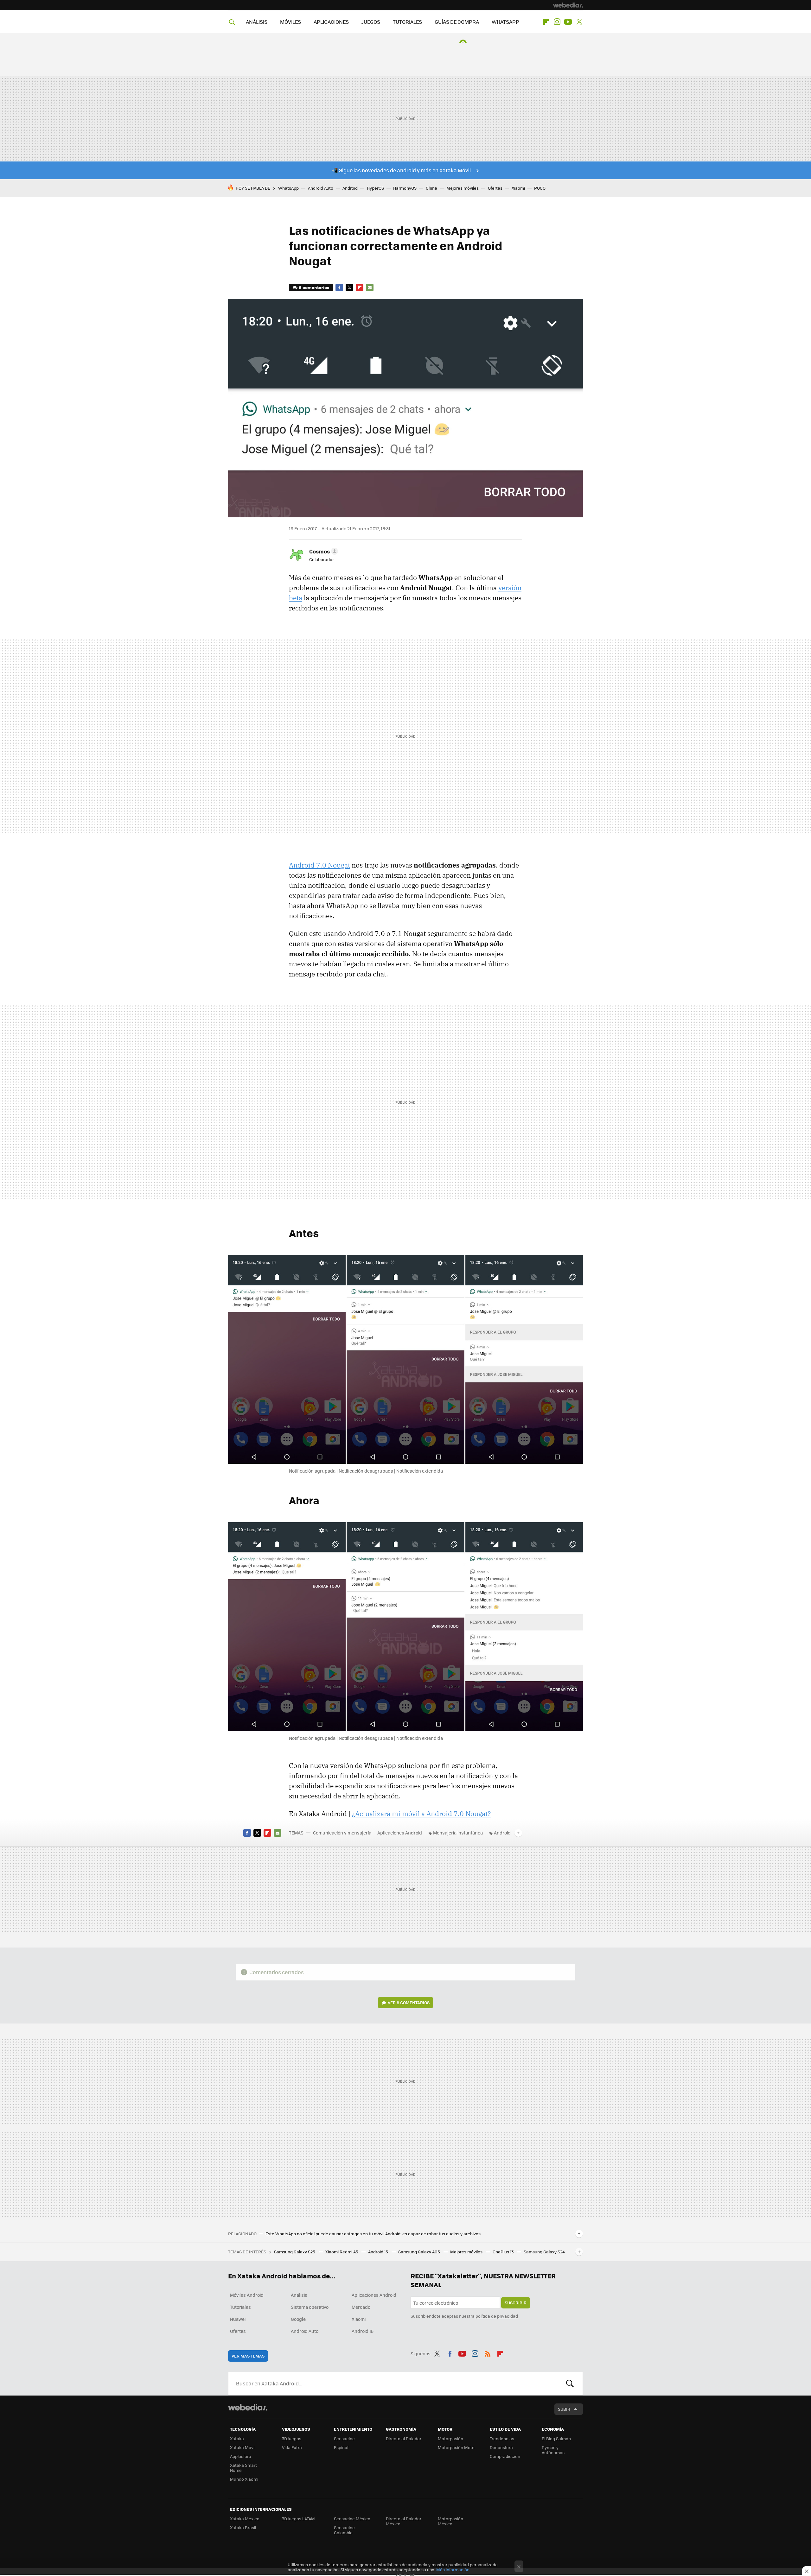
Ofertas (495, 188)
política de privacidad (497, 2316)
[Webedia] (568, 5)
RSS (488, 2352)
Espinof (341, 2447)
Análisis (299, 2295)
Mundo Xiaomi (244, 2479)
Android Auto (321, 188)
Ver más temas (248, 2356)
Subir (564, 2409)
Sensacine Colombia (344, 2530)
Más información (453, 2570)
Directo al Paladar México (404, 2521)
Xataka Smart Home (243, 2468)
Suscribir (516, 2303)
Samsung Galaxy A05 (420, 2252)
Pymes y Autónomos (553, 2450)
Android (350, 188)
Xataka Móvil (243, 2447)
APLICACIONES (331, 22)
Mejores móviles (463, 188)
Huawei (238, 2319)
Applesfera (241, 2456)
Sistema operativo (310, 2307)
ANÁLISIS (257, 22)
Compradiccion (505, 2456)
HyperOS (375, 188)
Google (298, 2319)
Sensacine (344, 2438)
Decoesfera (501, 2447)
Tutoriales (240, 2307)
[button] (323, 551)
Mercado (361, 2307)
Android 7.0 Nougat (319, 865)
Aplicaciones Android (400, 1833)
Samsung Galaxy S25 (295, 2252)
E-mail (370, 287)
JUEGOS (371, 22)
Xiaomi (518, 188)
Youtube (568, 22)
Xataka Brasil (243, 2527)
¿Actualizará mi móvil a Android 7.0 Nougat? (421, 1814)
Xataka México (245, 2519)
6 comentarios (314, 287)
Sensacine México (352, 2519)
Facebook (339, 287)
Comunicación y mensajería (342, 1833)
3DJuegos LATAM (298, 2519)
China (431, 188)
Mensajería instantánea (458, 1833)
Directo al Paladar (404, 2438)
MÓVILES (291, 22)
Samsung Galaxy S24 (544, 2252)
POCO (540, 188)
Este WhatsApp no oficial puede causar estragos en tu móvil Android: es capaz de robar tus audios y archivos (373, 2234)
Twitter (579, 22)
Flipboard (546, 22)
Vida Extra (292, 2447)
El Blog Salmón (556, 2438)
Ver (409, 2002)
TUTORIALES (407, 22)
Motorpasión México (450, 2521)
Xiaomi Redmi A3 (342, 2252)
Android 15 (379, 2252)
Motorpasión (450, 2438)
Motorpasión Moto (456, 2447)
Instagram (557, 22)
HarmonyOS (405, 188)
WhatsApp (288, 188)
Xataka (237, 2438)
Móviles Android (247, 2295)
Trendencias (502, 2438)
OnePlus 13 (504, 2252)
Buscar (570, 2383)
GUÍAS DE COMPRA (457, 22)
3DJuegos (292, 2438)
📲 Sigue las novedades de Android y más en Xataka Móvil (401, 170)
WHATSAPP (505, 22)
